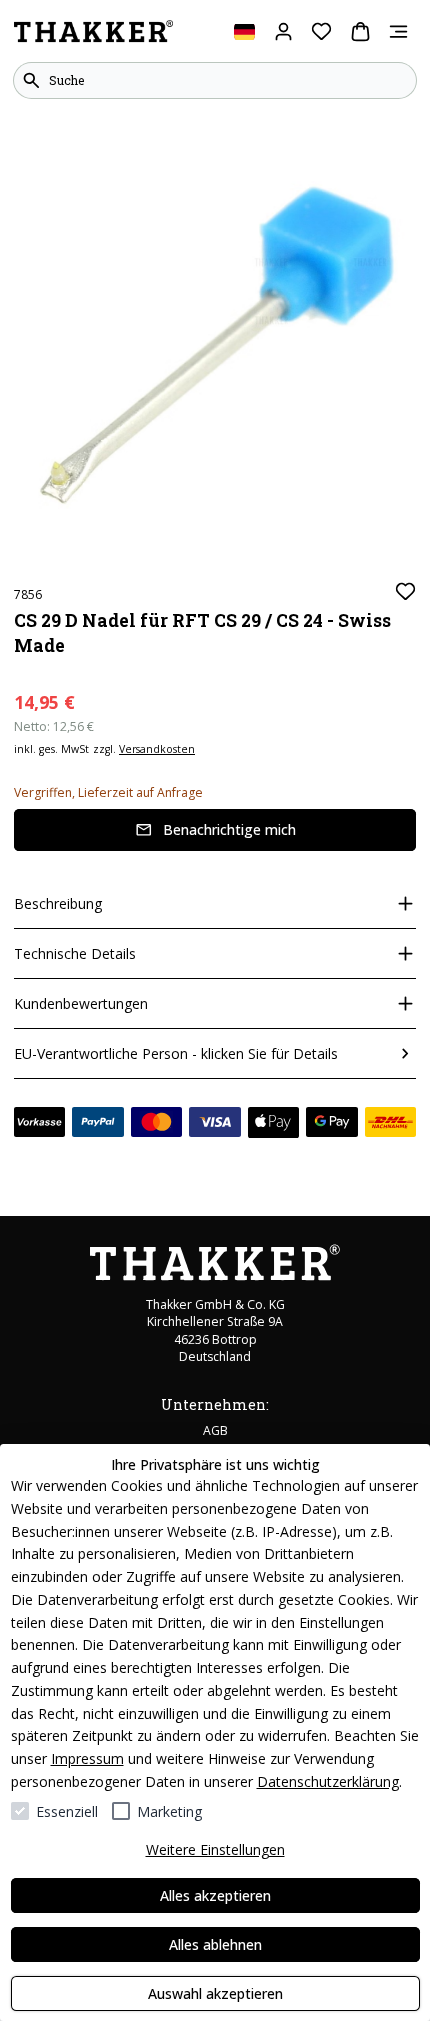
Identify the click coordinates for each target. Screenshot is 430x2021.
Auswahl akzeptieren (215, 1993)
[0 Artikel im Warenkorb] (360, 31)
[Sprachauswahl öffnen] (244, 31)
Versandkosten (157, 749)
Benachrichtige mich (229, 829)
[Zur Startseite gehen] (93, 32)
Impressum (87, 1758)
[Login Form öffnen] (283, 31)
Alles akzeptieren (215, 1895)
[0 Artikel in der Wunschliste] (321, 31)
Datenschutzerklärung (328, 1781)
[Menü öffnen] (398, 31)
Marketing (169, 1811)
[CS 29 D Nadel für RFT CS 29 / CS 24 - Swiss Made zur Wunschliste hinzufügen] (405, 591)
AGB (215, 1430)
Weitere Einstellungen (215, 1849)
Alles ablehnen (215, 1944)
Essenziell (67, 1811)
